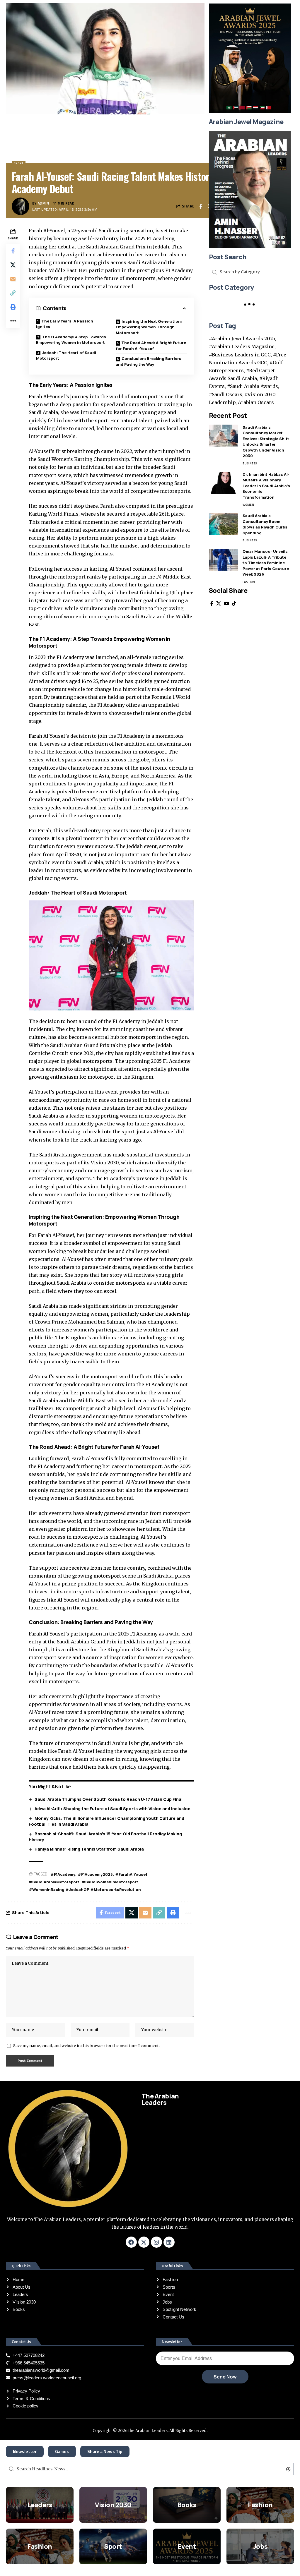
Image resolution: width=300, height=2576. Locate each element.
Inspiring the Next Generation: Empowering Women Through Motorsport (149, 327)
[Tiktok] (234, 604)
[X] (219, 604)
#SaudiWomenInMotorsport (110, 1882)
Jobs (260, 2546)
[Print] (13, 307)
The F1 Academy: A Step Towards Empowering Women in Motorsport (71, 340)
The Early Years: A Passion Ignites (65, 324)
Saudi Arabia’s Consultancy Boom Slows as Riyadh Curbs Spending (265, 524)
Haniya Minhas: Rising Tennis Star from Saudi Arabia (89, 1849)
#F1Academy (63, 1874)
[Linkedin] (169, 2242)
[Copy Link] (13, 293)
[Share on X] (13, 265)
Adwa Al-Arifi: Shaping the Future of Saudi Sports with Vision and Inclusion (112, 1809)
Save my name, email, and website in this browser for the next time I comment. (86, 2045)
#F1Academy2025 (95, 1874)
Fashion (260, 2505)
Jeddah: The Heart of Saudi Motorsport (66, 356)
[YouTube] (226, 604)
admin (44, 203)
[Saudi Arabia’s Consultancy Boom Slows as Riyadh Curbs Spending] (224, 524)
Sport (113, 2546)
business (250, 463)
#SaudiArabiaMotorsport (54, 1882)
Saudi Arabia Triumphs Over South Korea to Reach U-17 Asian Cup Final (109, 1799)
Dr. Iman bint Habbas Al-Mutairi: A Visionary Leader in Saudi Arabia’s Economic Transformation (266, 486)
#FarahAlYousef (131, 1874)
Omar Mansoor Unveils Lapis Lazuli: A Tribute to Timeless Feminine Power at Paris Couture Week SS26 (266, 563)
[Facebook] (212, 604)
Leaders (40, 2505)
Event (187, 2546)
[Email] (13, 279)
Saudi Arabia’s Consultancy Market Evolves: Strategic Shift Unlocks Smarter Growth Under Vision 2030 (266, 442)
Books (187, 2505)
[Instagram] (156, 2242)
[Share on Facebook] (201, 206)
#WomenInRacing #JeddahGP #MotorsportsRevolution (85, 1889)
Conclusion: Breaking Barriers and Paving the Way (149, 361)
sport (19, 163)
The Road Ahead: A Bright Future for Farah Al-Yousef (151, 346)
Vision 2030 (113, 2505)
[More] (13, 321)
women (248, 505)
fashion (249, 582)
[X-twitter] (144, 2242)
